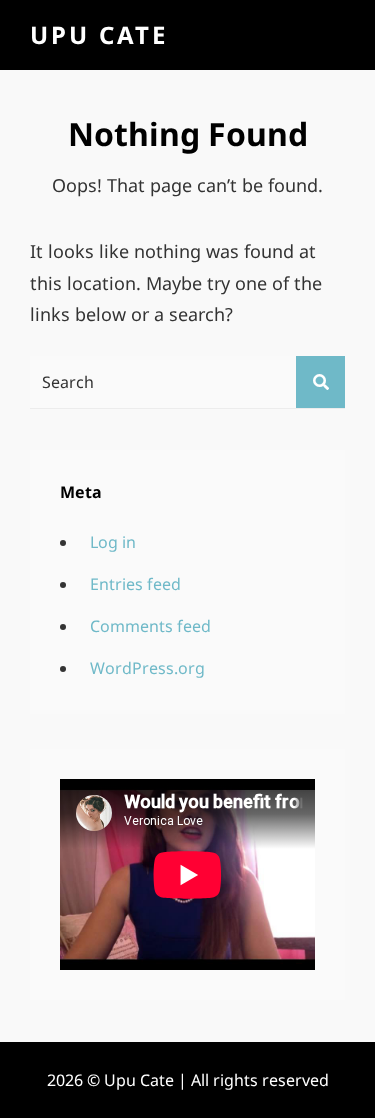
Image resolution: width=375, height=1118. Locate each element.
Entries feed (135, 584)
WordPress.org (147, 668)
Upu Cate (99, 34)
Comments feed (150, 626)
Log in (113, 542)
